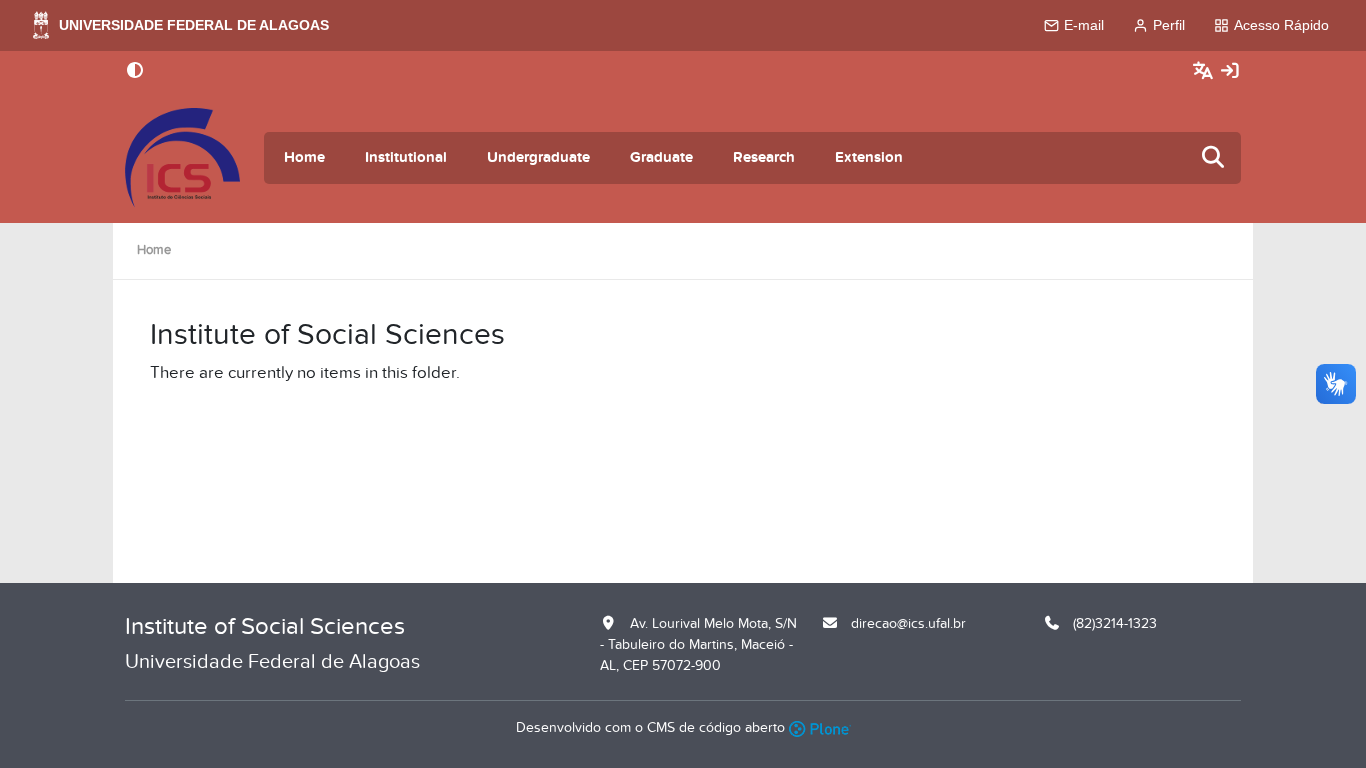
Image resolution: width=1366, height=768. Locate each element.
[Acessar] (1230, 71)
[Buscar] (1214, 158)
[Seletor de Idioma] (1205, 71)
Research (764, 157)
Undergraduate (538, 157)
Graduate (661, 157)
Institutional (406, 157)
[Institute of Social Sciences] (182, 158)
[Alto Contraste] (135, 72)
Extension (869, 157)
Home (304, 157)
